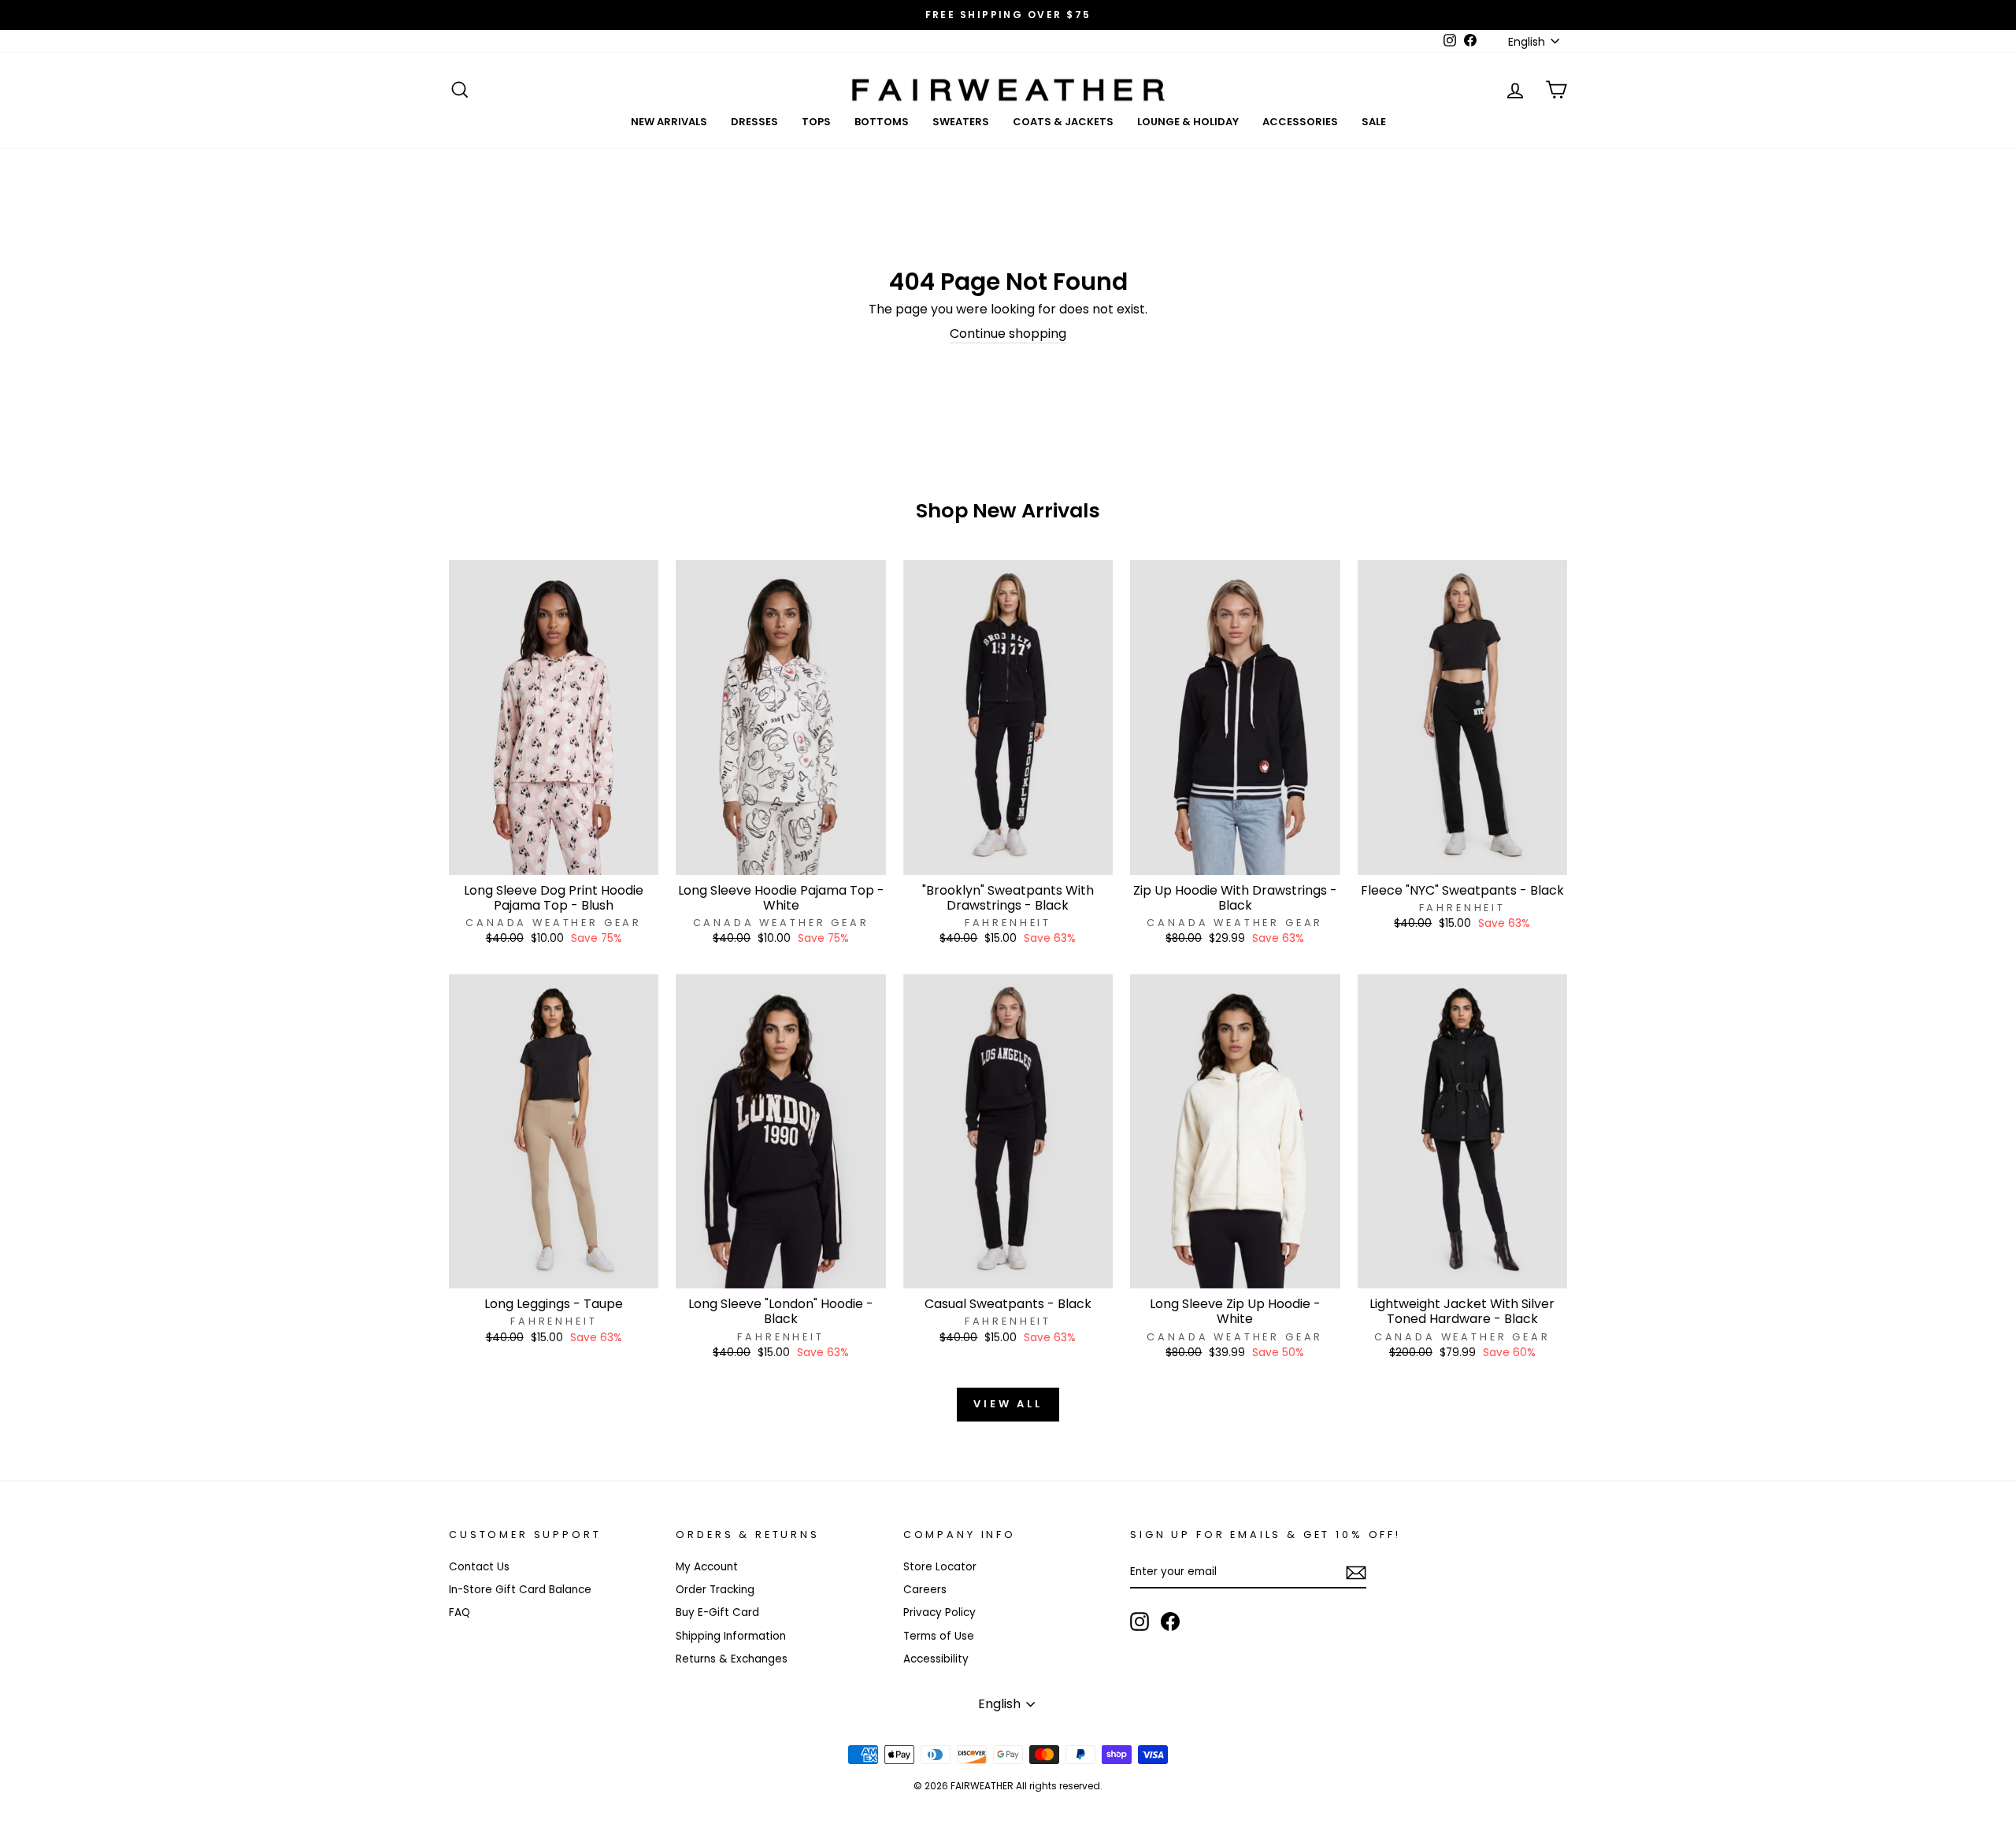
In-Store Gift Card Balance (520, 1590)
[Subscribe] (1356, 1573)
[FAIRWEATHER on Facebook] (1170, 1622)
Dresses (754, 122)
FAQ (460, 1612)
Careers (925, 1590)
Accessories (1300, 122)
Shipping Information (731, 1636)
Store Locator (940, 1567)
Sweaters (961, 122)
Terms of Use (939, 1636)
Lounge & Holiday (1188, 122)
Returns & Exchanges (732, 1659)
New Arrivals (669, 122)
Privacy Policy (939, 1612)
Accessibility (936, 1659)
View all (1008, 1404)
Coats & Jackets (1063, 122)
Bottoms (882, 122)
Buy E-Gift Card (717, 1612)
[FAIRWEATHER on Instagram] (1140, 1622)
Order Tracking (715, 1590)
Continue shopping (1008, 334)
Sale (1374, 122)
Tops (816, 122)
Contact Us (479, 1567)
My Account (707, 1567)
